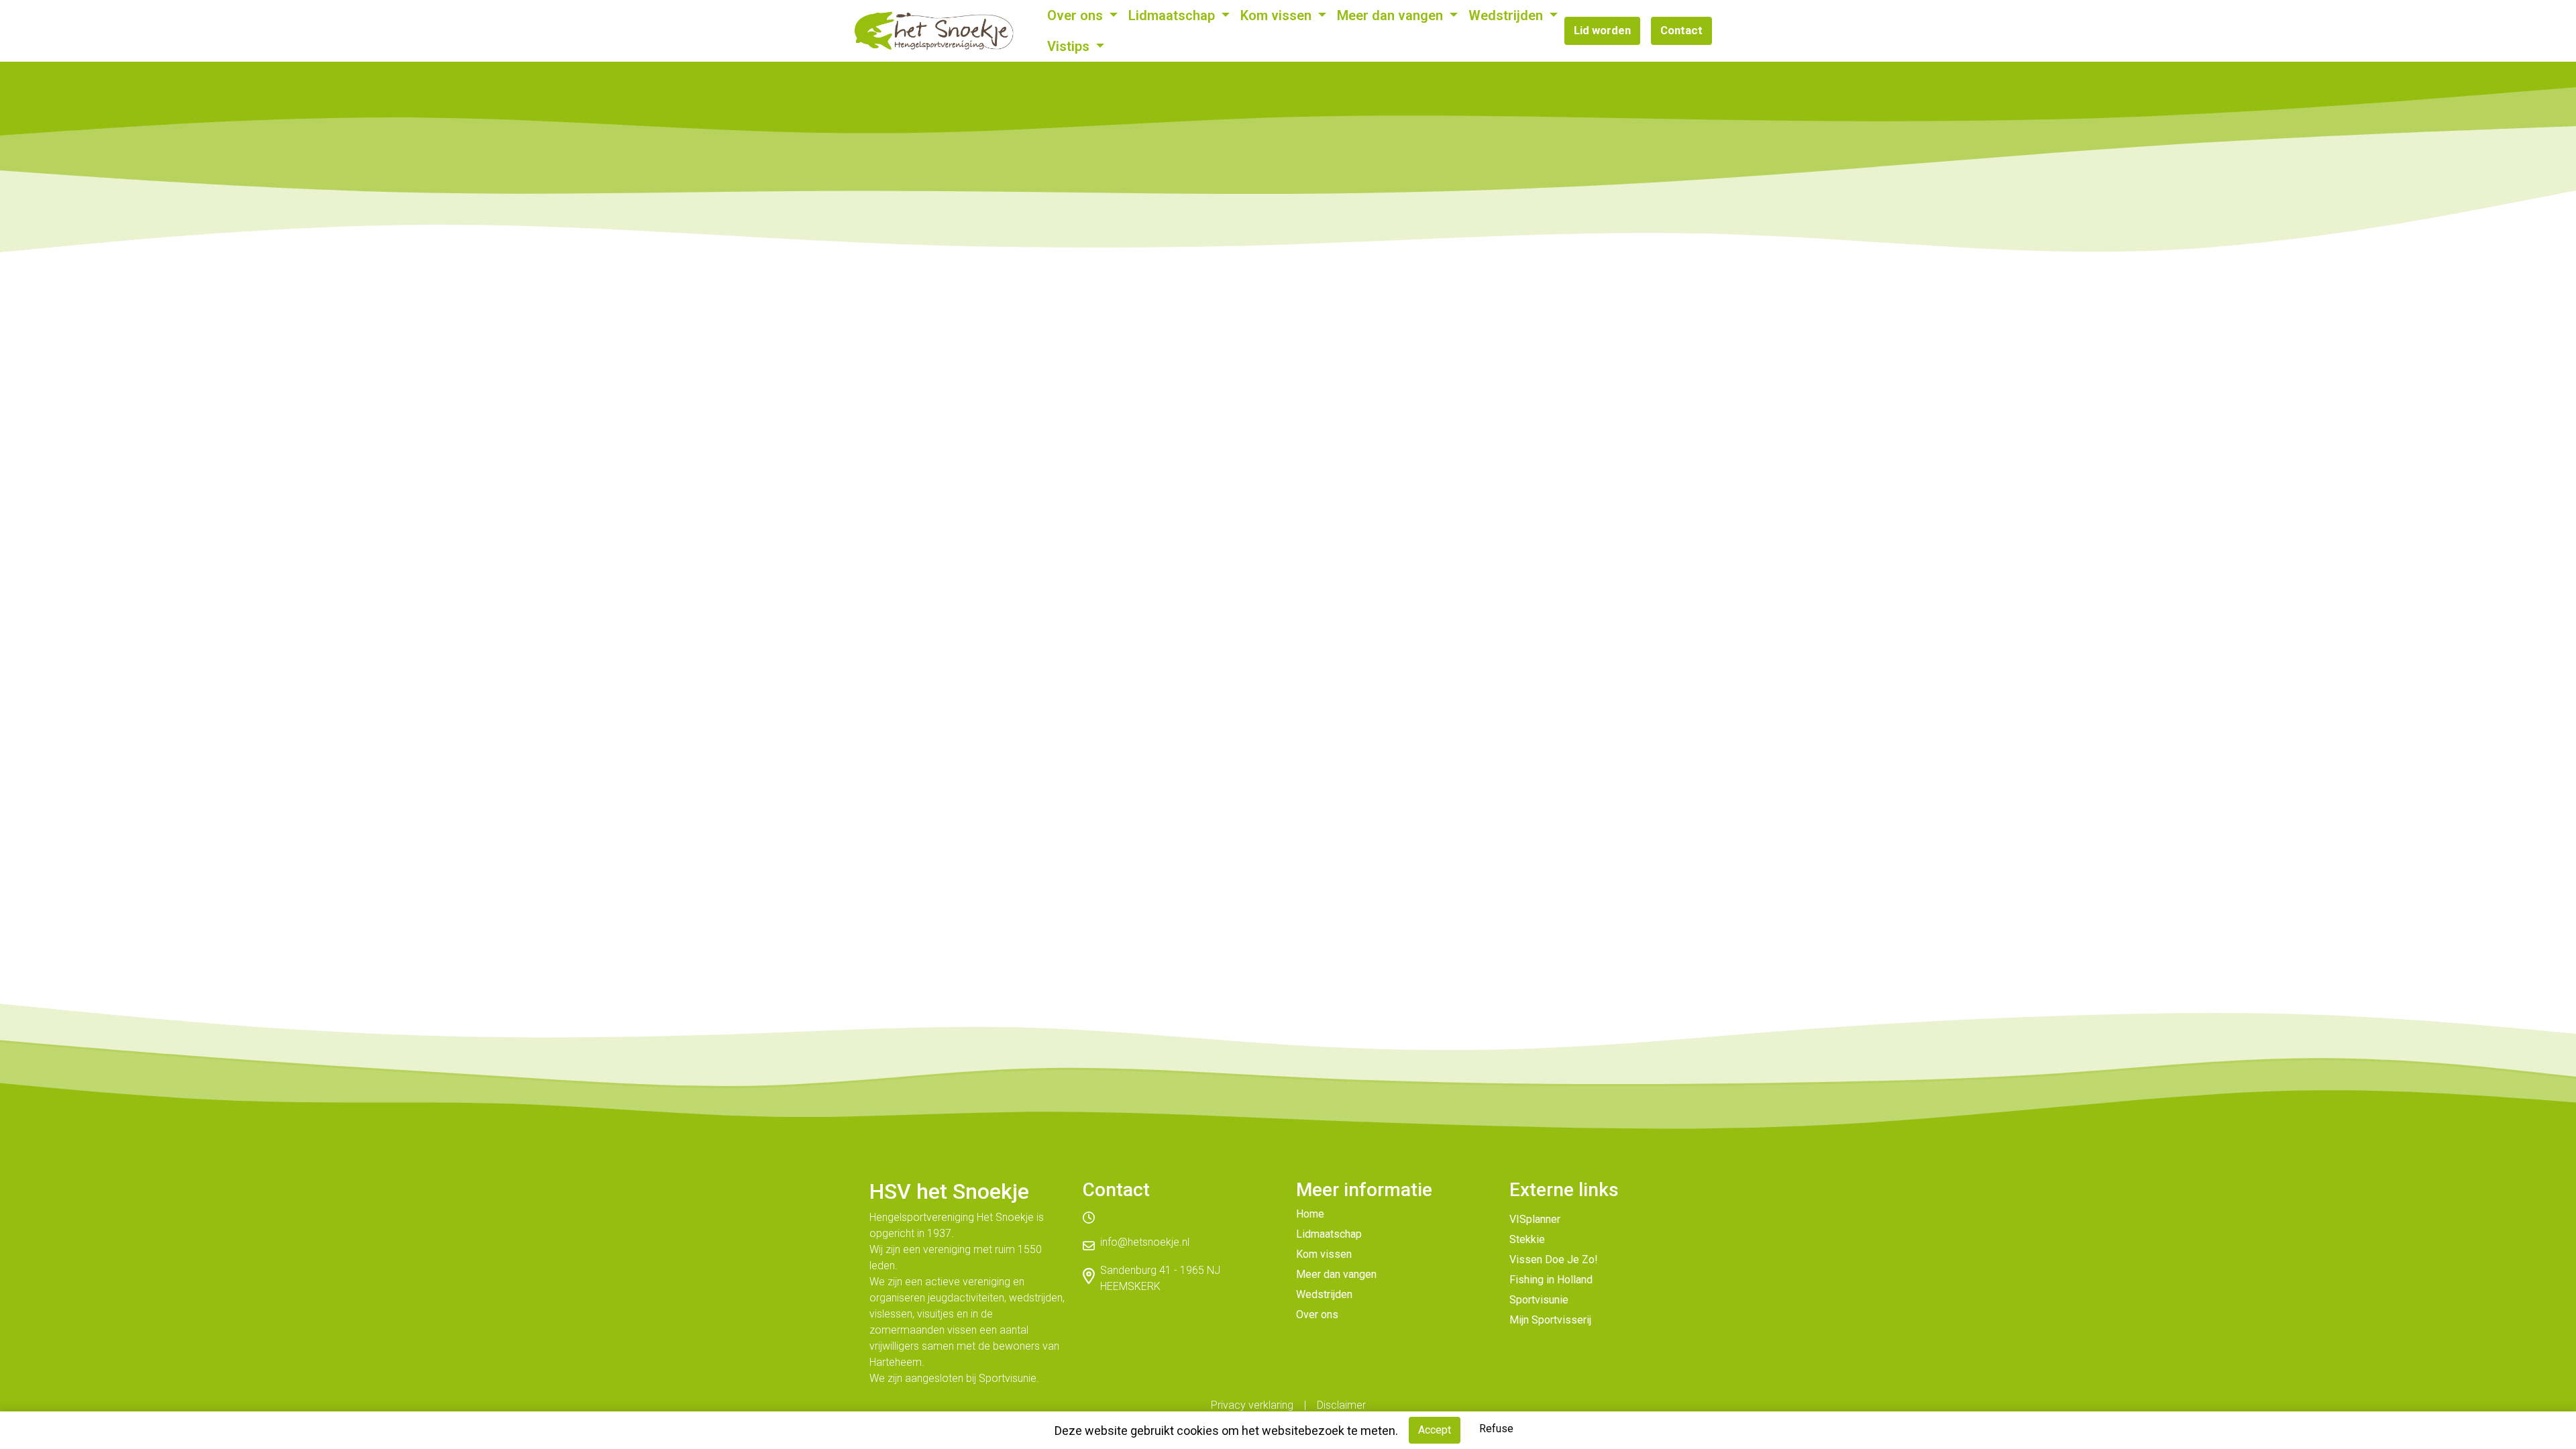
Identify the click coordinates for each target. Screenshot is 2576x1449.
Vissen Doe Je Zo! (1554, 1259)
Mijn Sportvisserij (1550, 1320)
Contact (1681, 30)
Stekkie (1527, 1239)
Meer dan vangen (1392, 15)
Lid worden (1602, 30)
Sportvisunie (1539, 1300)
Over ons (1077, 15)
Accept (1435, 1430)
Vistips (1070, 46)
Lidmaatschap (1173, 15)
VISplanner (1535, 1219)
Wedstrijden (1507, 15)
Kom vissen (1278, 15)
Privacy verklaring (1252, 1405)
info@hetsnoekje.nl (1145, 1242)
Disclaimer (1341, 1405)
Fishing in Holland (1551, 1280)
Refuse (1496, 1429)
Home (1310, 1214)
